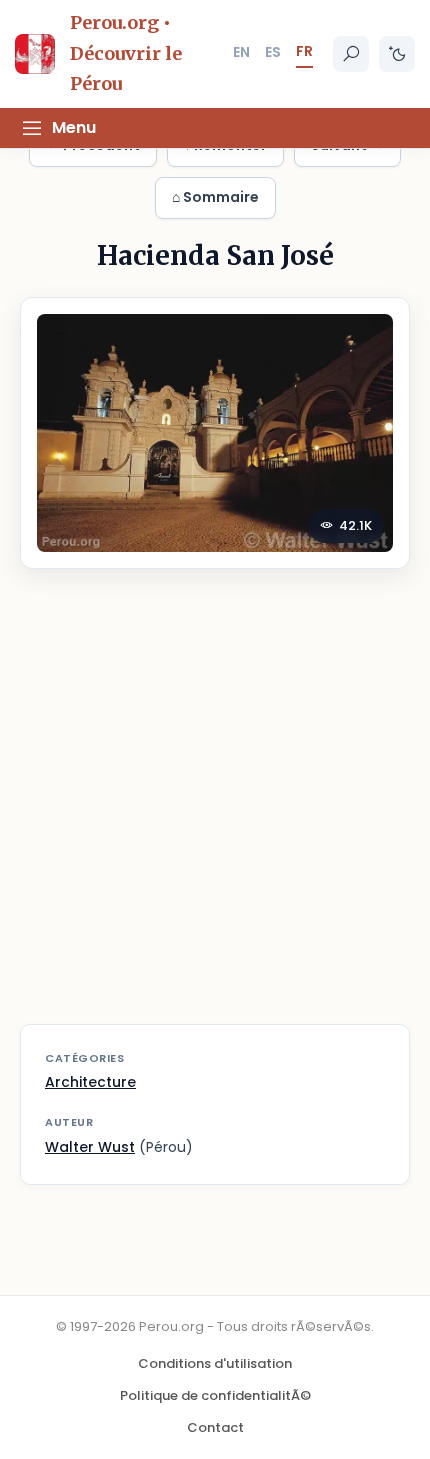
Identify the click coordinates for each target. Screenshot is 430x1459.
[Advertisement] (215, 809)
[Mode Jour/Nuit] (397, 54)
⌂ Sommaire (215, 197)
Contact (215, 1427)
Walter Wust (90, 1147)
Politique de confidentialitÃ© (215, 1395)
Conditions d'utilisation (215, 1363)
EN (241, 52)
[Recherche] (351, 54)
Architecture (90, 1082)
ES (273, 52)
